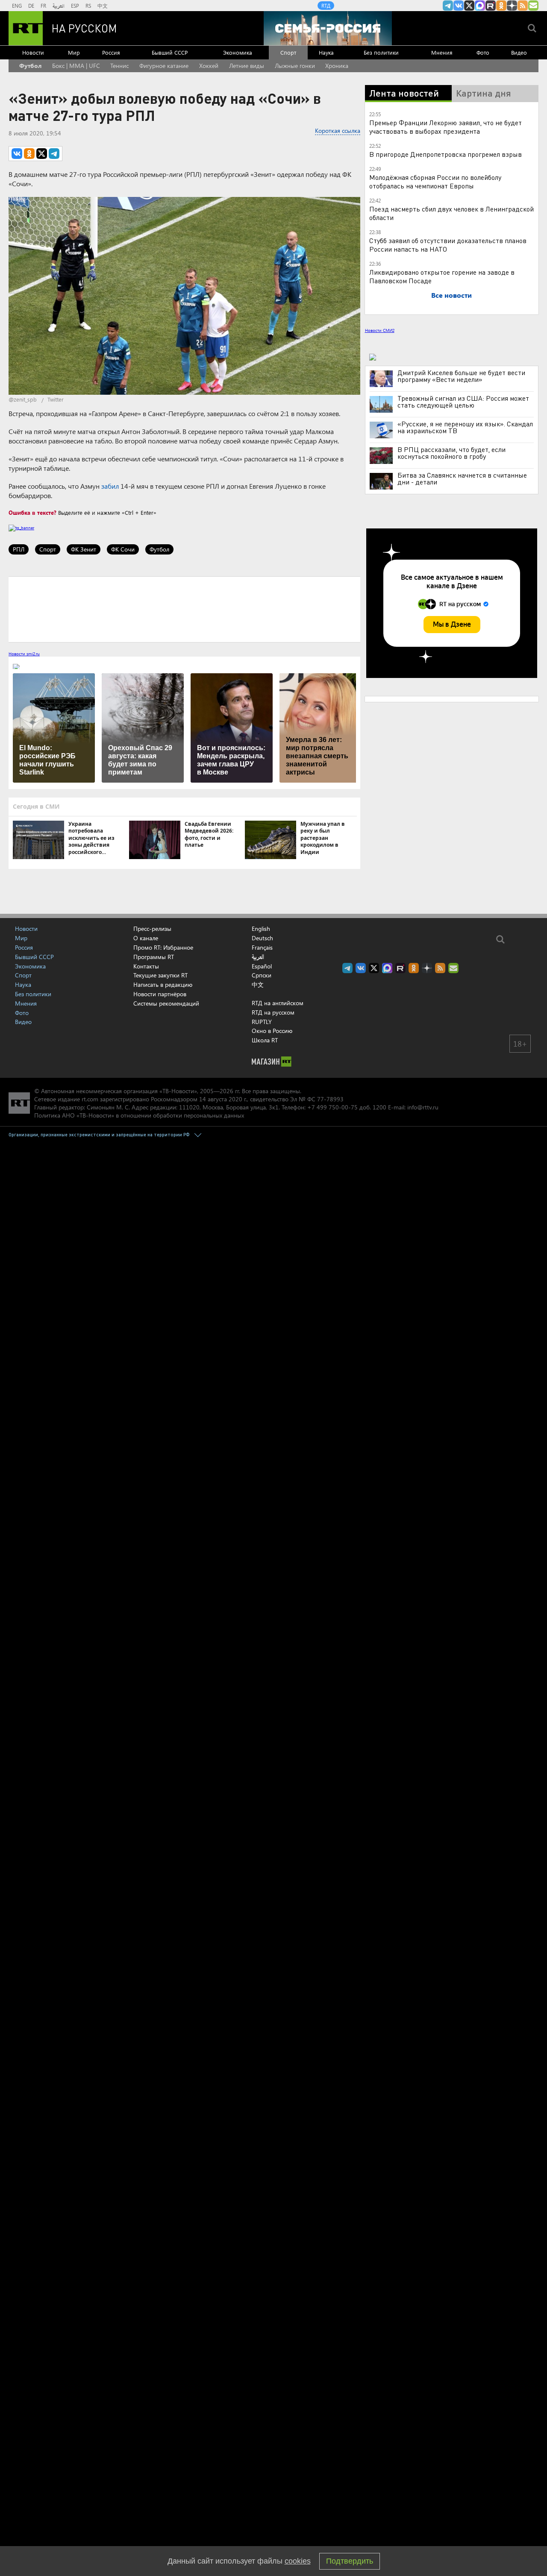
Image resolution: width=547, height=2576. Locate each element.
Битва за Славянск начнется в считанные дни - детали (462, 478)
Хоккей (209, 66)
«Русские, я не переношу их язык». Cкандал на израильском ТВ (465, 427)
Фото (483, 52)
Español (262, 966)
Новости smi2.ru (24, 654)
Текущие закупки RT (160, 975)
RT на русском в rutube (491, 6)
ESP (75, 6)
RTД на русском (273, 1012)
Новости (33, 52)
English (261, 929)
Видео (519, 52)
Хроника (337, 66)
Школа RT (265, 1040)
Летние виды (247, 66)
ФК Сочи (123, 549)
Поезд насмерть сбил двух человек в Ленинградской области (451, 213)
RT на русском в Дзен (512, 6)
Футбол (30, 66)
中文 (103, 6)
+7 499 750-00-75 (332, 1107)
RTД (326, 6)
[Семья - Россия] (328, 28)
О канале (146, 938)
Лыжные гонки (295, 66)
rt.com (90, 1099)
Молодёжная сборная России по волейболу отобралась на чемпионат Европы (435, 181)
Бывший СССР (170, 52)
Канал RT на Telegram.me (448, 6)
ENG (17, 6)
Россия (111, 52)
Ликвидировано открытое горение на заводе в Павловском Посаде (442, 276)
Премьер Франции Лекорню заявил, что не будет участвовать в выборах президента (446, 127)
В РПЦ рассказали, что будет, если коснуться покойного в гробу (451, 453)
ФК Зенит (84, 549)
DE (31, 6)
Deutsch (262, 938)
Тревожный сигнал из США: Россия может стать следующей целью (463, 402)
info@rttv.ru (423, 1107)
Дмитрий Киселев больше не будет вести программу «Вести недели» (461, 376)
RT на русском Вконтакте (459, 6)
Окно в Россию (272, 1031)
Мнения (442, 52)
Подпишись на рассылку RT (533, 6)
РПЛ (19, 549)
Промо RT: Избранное (163, 947)
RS (88, 6)
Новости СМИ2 (380, 330)
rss (523, 6)
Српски (262, 975)
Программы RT (154, 957)
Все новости (451, 295)
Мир (74, 52)
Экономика (238, 52)
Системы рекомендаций (166, 1003)
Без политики (381, 52)
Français (262, 948)
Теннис (119, 66)
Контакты (146, 966)
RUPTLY (262, 1022)
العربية (59, 6)
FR (43, 6)
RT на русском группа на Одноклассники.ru (501, 6)
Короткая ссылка (338, 131)
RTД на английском (278, 1003)
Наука (326, 52)
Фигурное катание (164, 66)
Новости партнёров (160, 994)
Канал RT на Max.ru (480, 6)
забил (110, 486)
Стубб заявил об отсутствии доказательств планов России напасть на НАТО (448, 245)
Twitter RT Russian (469, 6)
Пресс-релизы (152, 929)
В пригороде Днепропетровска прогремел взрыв (446, 154)
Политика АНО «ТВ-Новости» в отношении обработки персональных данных (139, 1115)
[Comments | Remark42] (184, 609)
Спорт (288, 52)
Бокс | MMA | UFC (76, 66)
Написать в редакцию (163, 984)
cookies (298, 2561)
